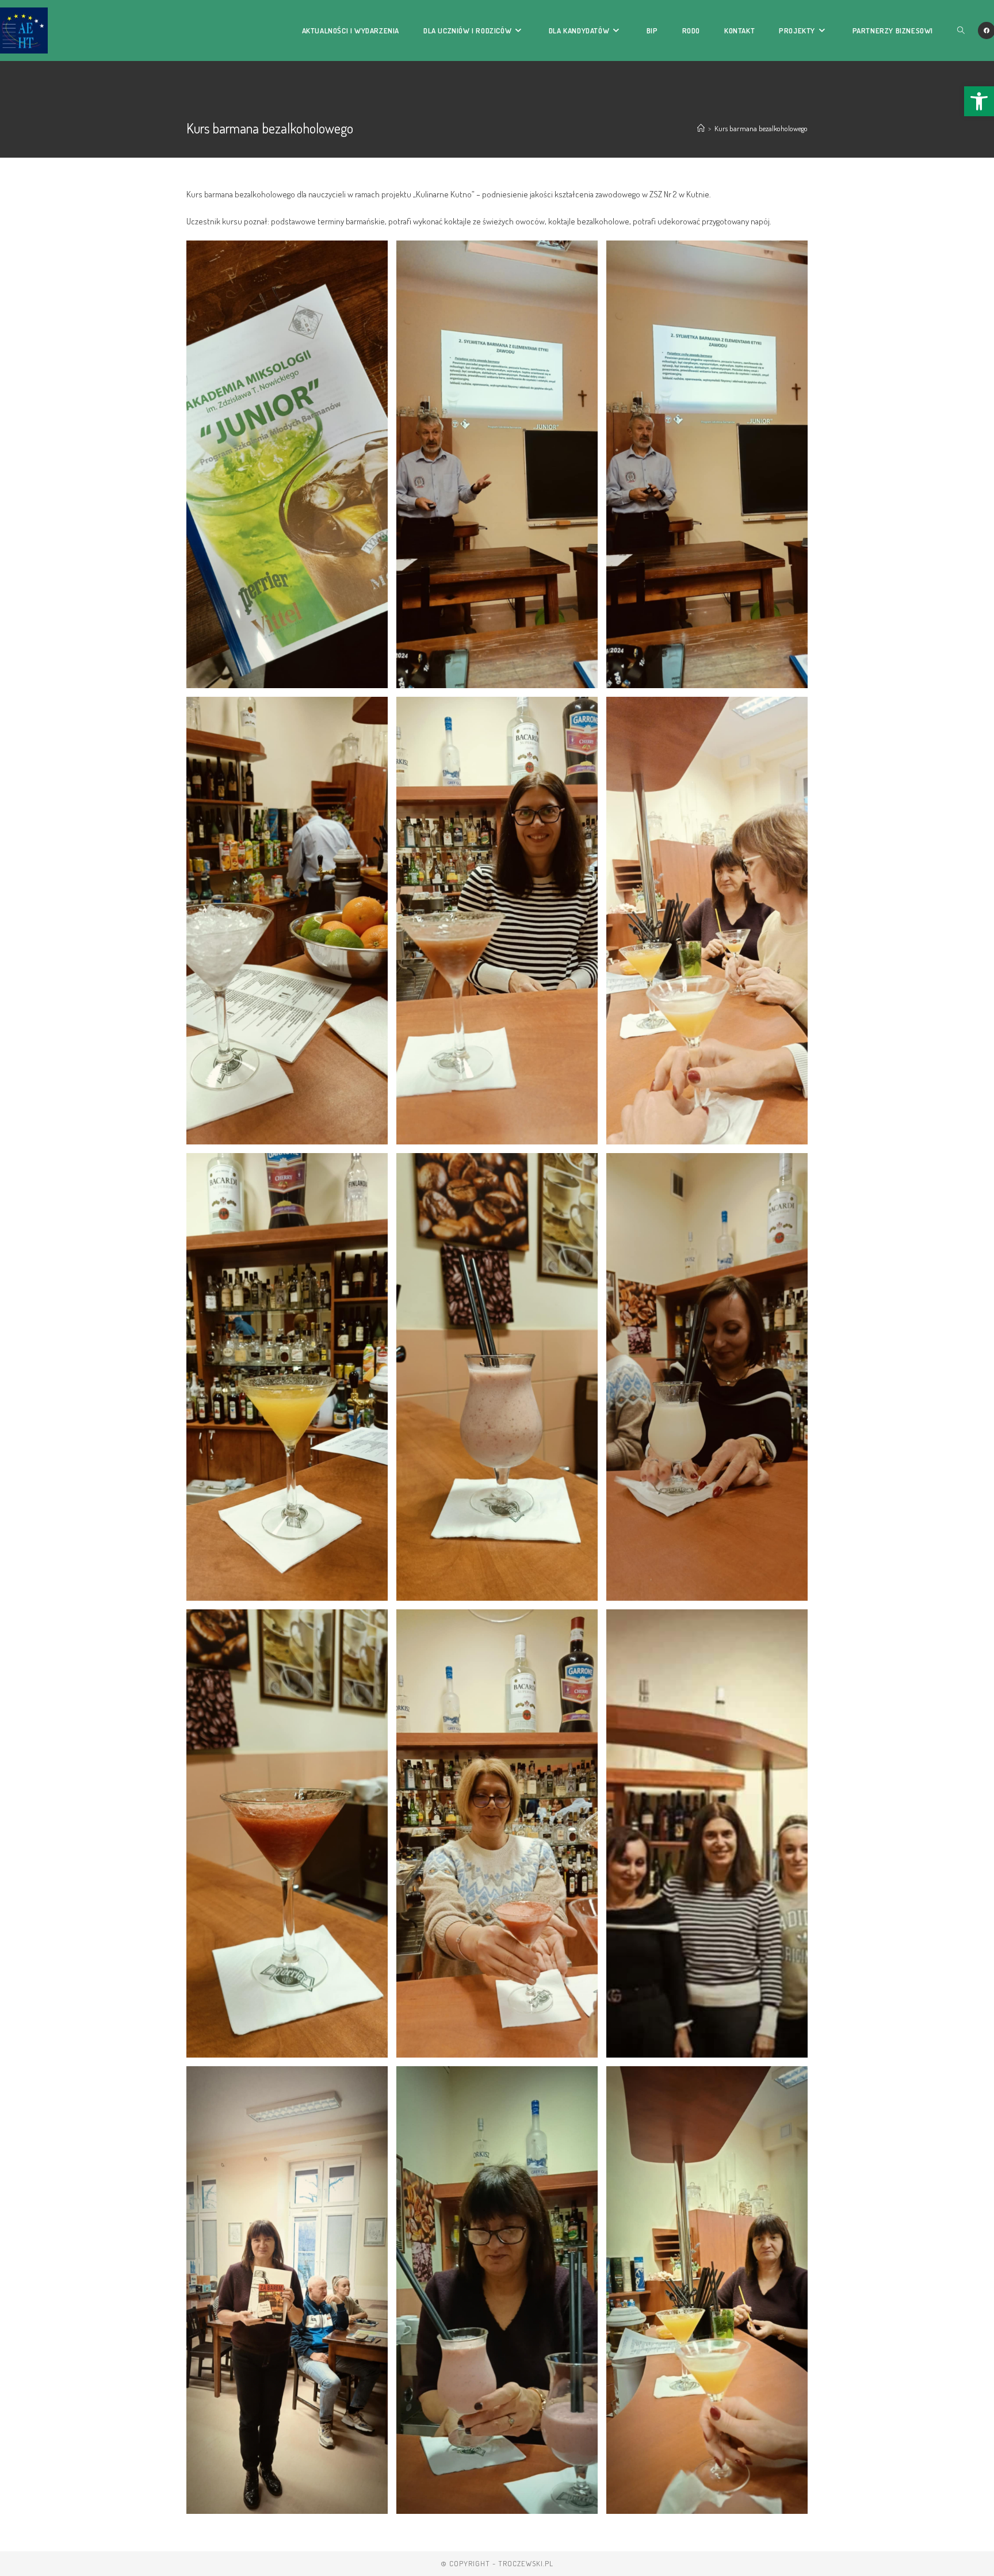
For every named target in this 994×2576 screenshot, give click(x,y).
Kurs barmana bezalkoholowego (761, 128)
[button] (979, 101)
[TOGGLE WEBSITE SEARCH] (961, 30)
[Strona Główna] (701, 128)
